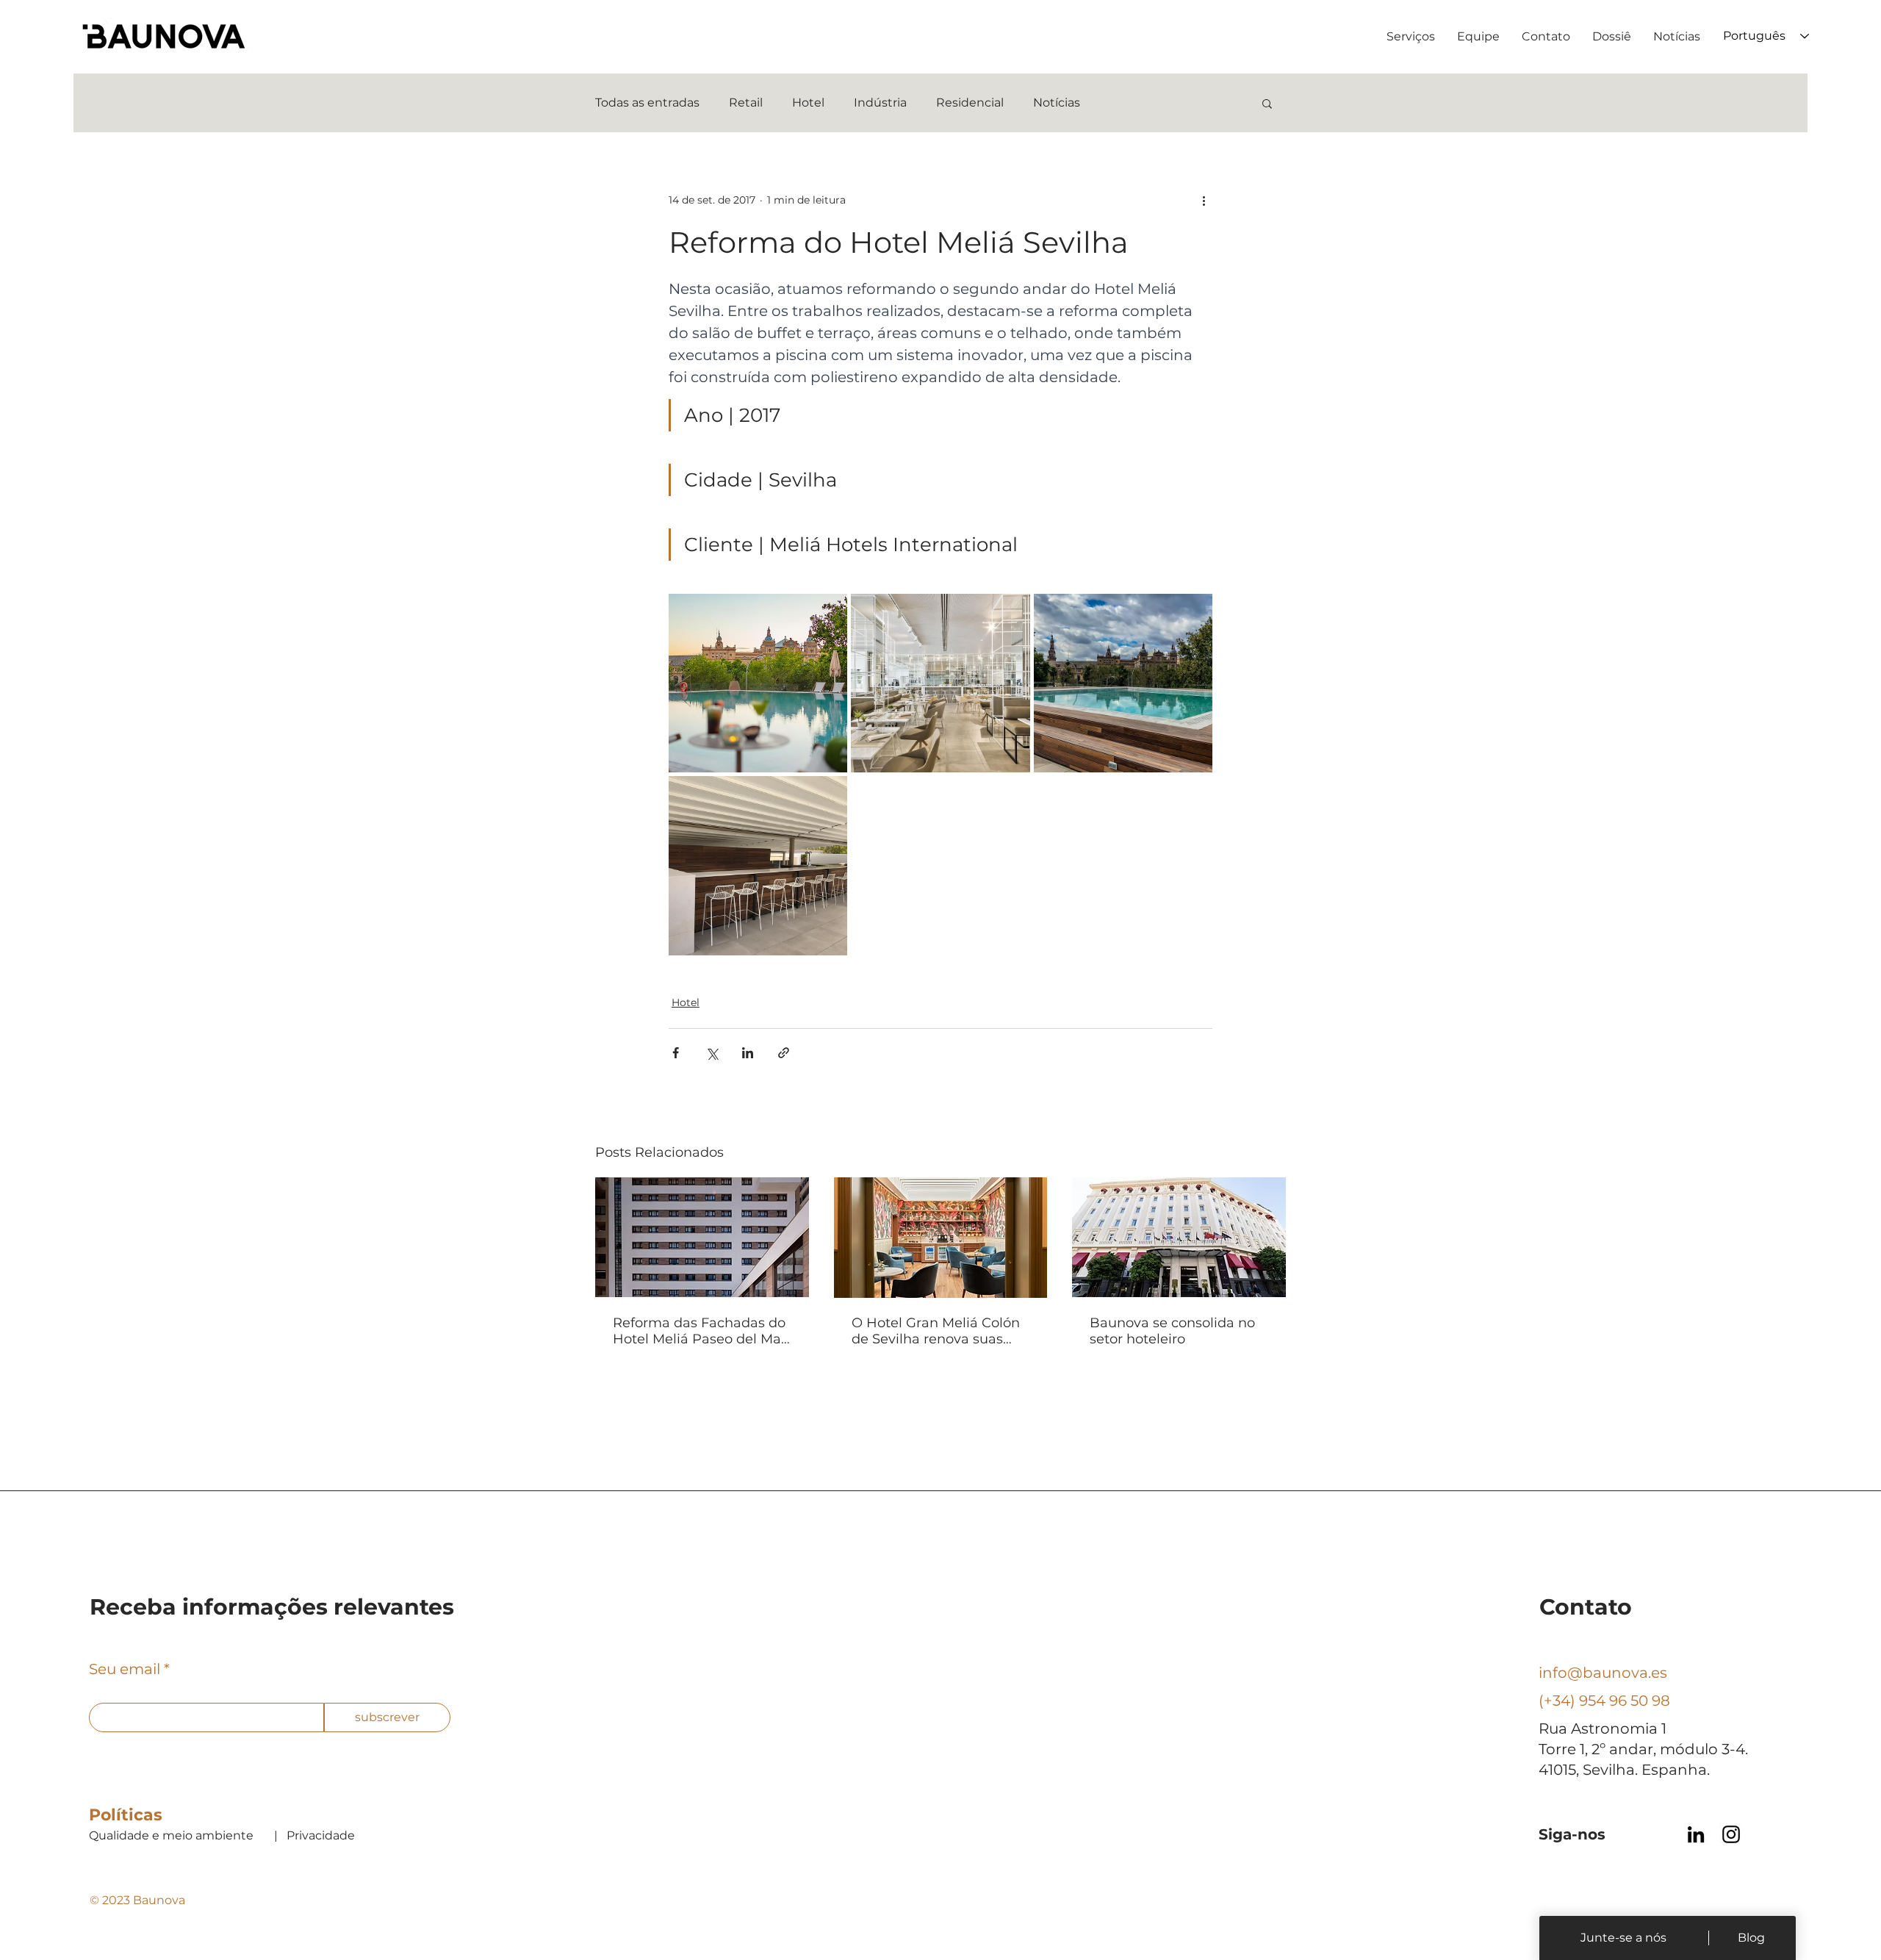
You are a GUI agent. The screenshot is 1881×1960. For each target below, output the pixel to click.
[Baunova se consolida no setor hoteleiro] (1179, 1237)
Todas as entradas (647, 103)
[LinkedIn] (1696, 1834)
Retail (746, 103)
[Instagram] (1731, 1834)
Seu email (125, 1669)
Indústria (880, 103)
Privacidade (321, 1835)
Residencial (970, 103)
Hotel (808, 103)
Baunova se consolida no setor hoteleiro (1172, 1331)
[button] (1267, 103)
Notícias (1057, 103)
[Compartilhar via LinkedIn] (748, 1053)
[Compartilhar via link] (784, 1053)
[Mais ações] (1204, 200)
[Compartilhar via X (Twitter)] (712, 1053)
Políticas (126, 1815)
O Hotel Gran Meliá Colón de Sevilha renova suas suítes (936, 1331)
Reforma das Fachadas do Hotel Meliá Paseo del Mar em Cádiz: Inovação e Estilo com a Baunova (699, 1331)
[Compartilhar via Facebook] (676, 1053)
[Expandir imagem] (758, 683)
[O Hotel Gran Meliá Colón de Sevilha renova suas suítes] (941, 1238)
